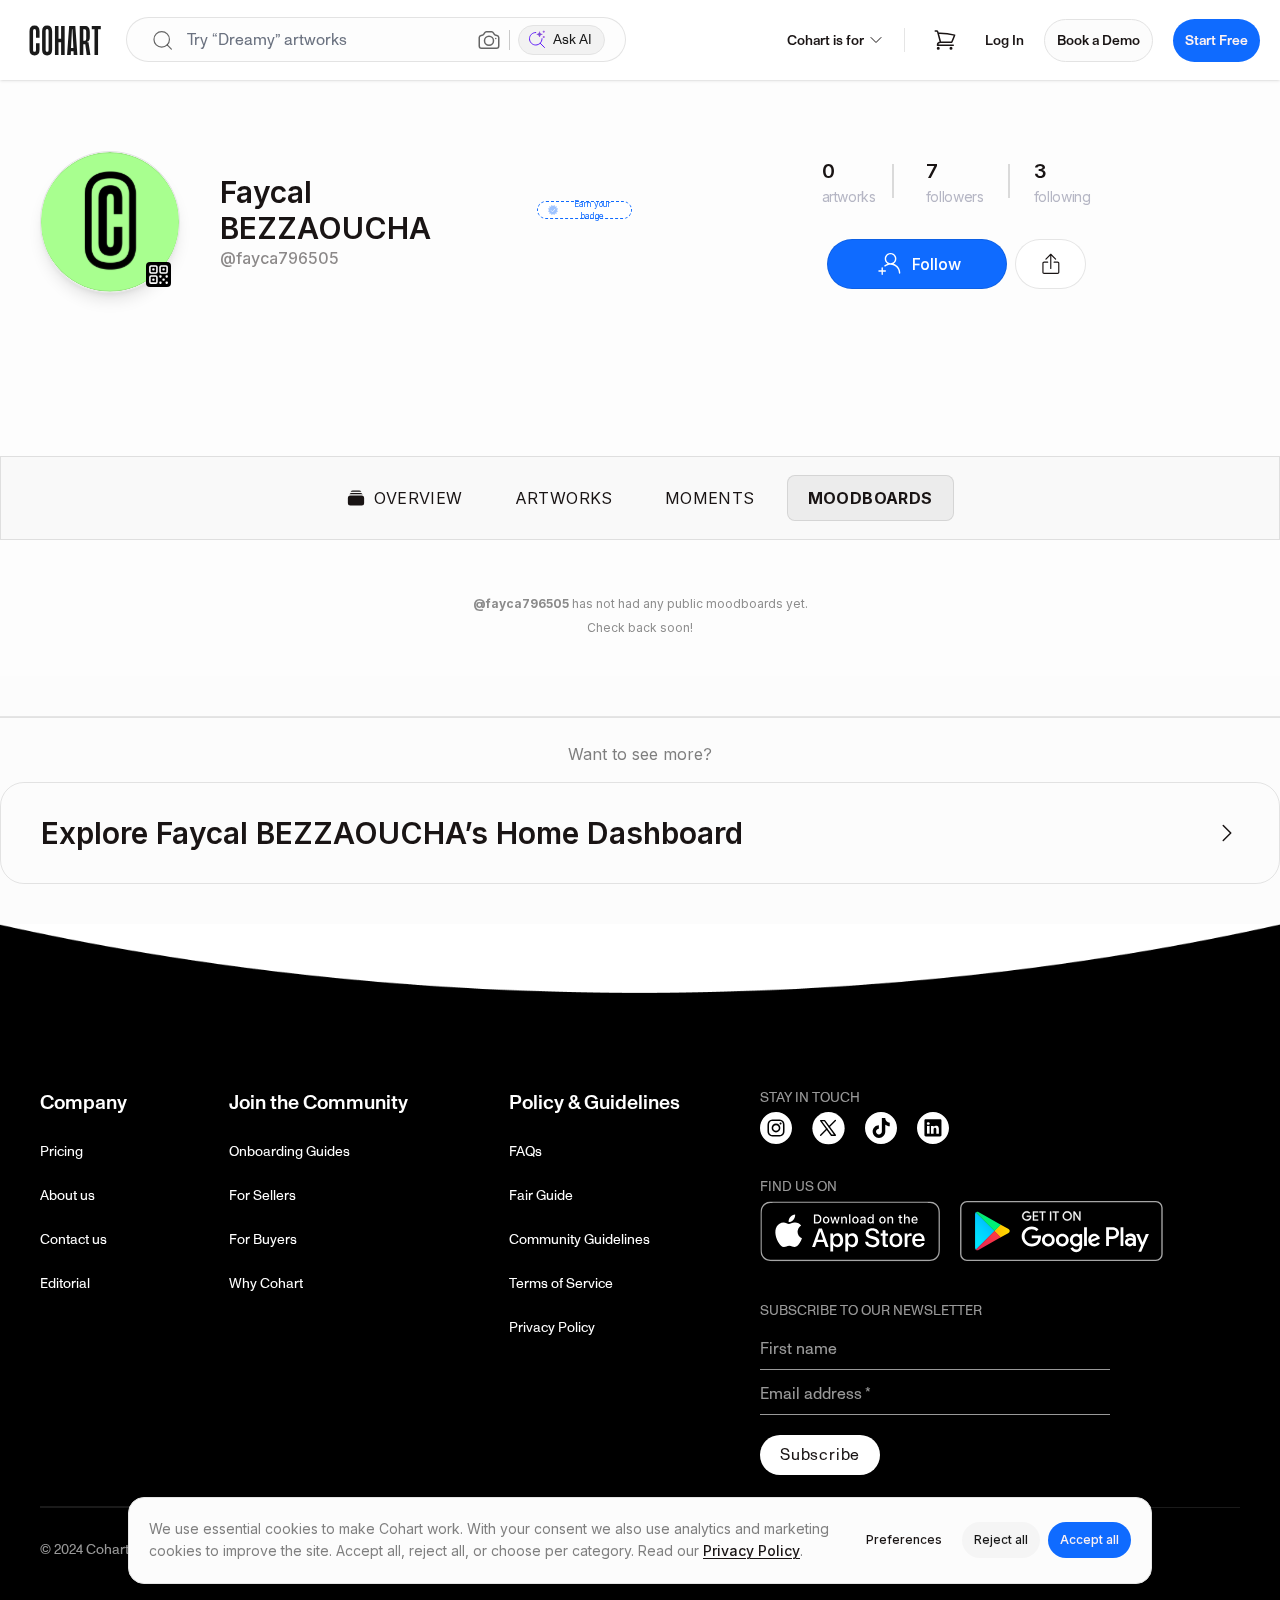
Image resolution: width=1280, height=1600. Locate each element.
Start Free (1216, 40)
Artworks (564, 498)
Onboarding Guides (289, 1151)
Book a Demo (1098, 40)
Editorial (65, 1283)
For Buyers (263, 1239)
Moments (710, 498)
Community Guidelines (579, 1239)
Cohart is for (825, 40)
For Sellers (262, 1195)
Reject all (1001, 1539)
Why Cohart (266, 1283)
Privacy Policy (552, 1327)
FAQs (525, 1151)
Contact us (73, 1239)
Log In (1004, 40)
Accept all (1089, 1539)
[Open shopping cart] (945, 40)
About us (67, 1195)
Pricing (61, 1151)
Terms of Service (561, 1283)
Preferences (904, 1539)
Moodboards (870, 498)
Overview (418, 498)
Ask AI (572, 39)
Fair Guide (541, 1195)
